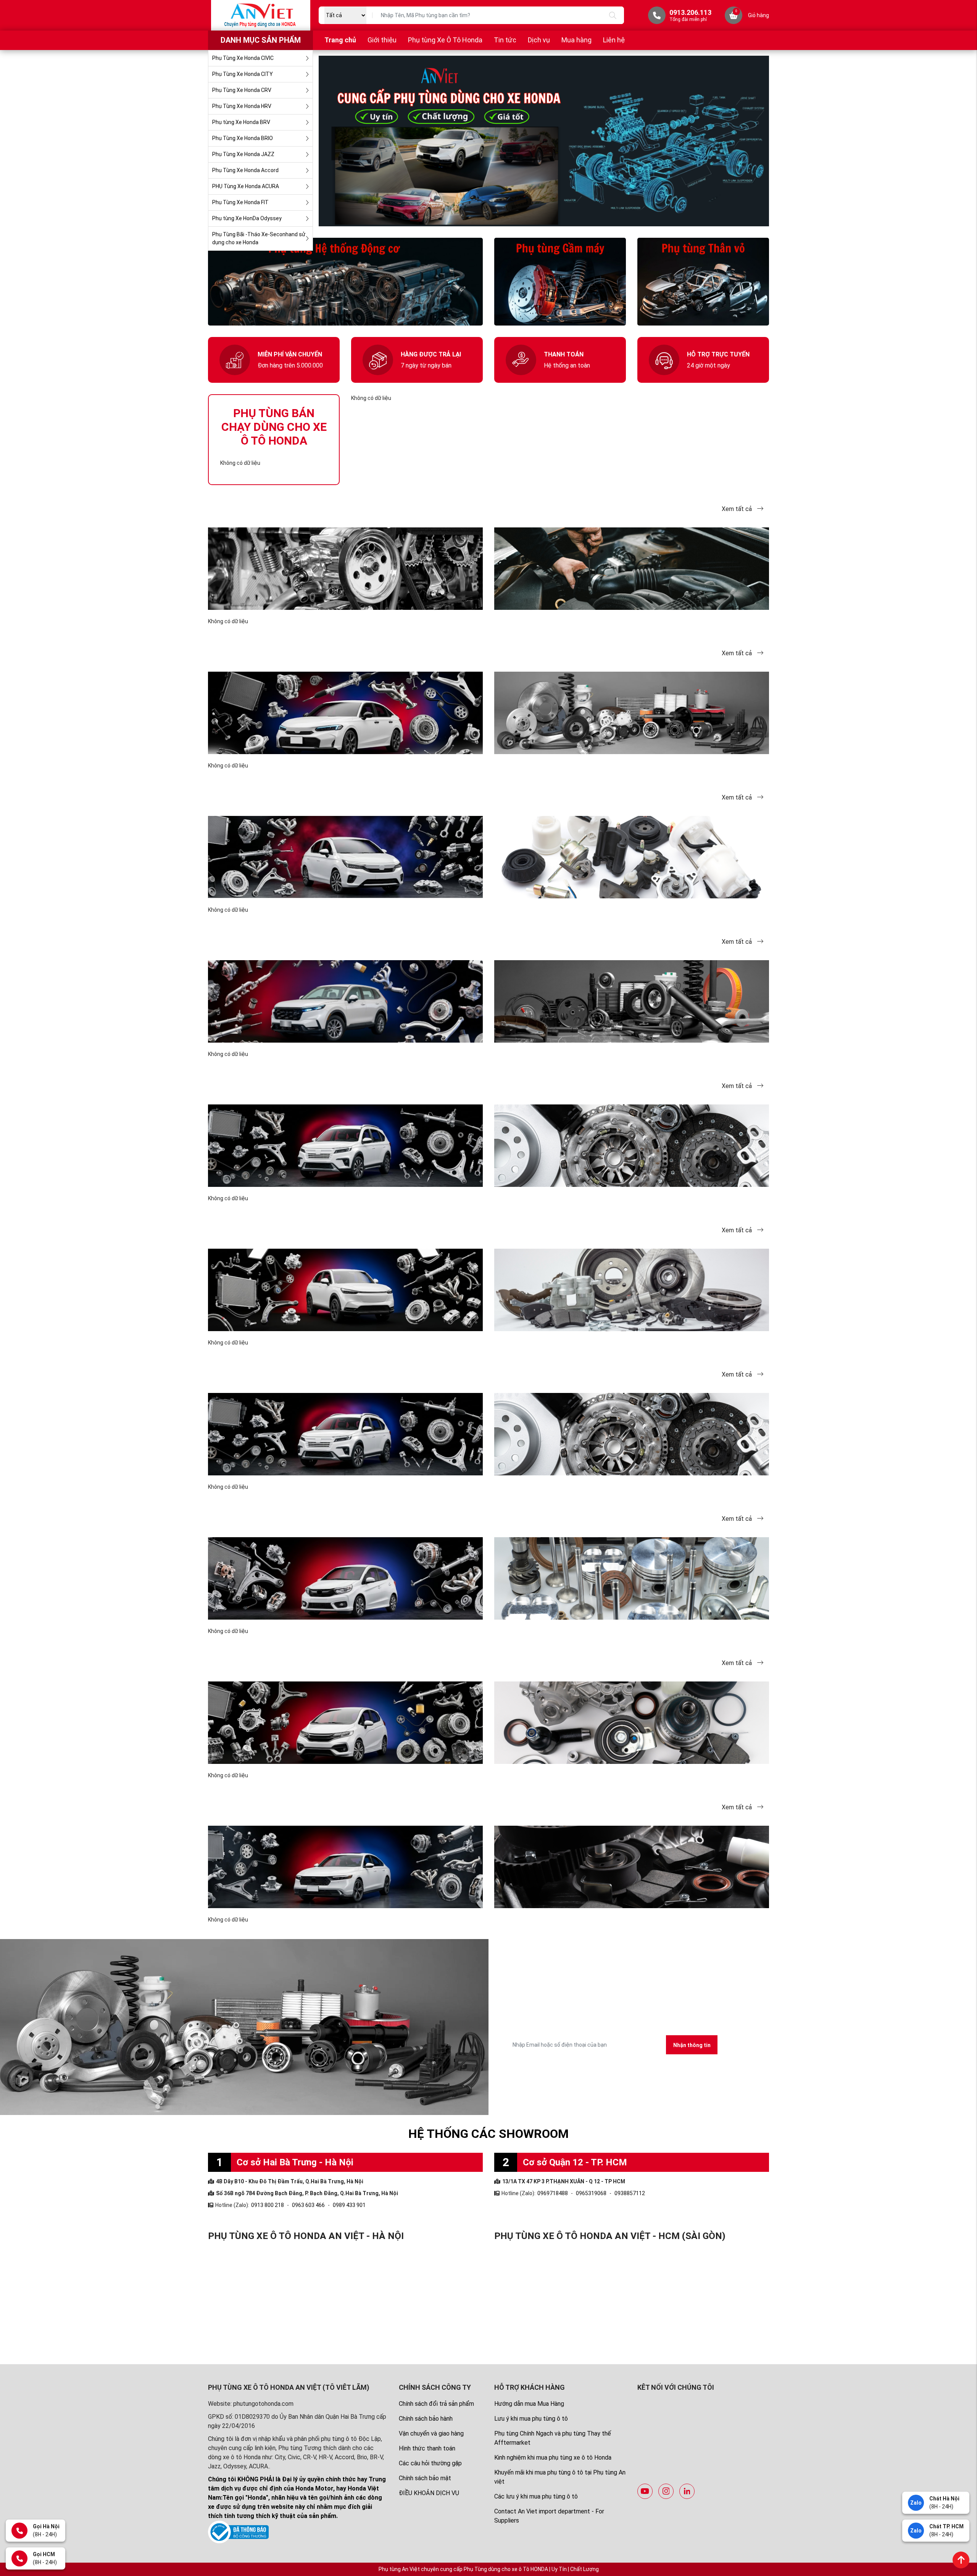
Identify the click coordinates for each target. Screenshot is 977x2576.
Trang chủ (340, 40)
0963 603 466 (308, 2205)
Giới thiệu (382, 40)
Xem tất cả (738, 509)
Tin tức (505, 40)
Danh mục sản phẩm (261, 40)
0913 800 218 (268, 2205)
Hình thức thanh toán (427, 2448)
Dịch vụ (539, 40)
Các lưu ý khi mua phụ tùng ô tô (536, 2496)
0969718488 (553, 2193)
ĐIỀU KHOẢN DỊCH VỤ (429, 2493)
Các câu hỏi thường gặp (430, 2463)
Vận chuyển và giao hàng (431, 2433)
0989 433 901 (349, 2205)
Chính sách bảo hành (426, 2419)
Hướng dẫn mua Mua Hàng (529, 2404)
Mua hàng (576, 40)
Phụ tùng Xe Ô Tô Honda (445, 40)
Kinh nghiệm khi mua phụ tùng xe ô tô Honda (553, 2458)
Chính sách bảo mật (425, 2478)
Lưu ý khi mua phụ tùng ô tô (531, 2419)
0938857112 (630, 2193)
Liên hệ (614, 40)
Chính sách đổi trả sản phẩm (436, 2404)
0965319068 (591, 2193)
